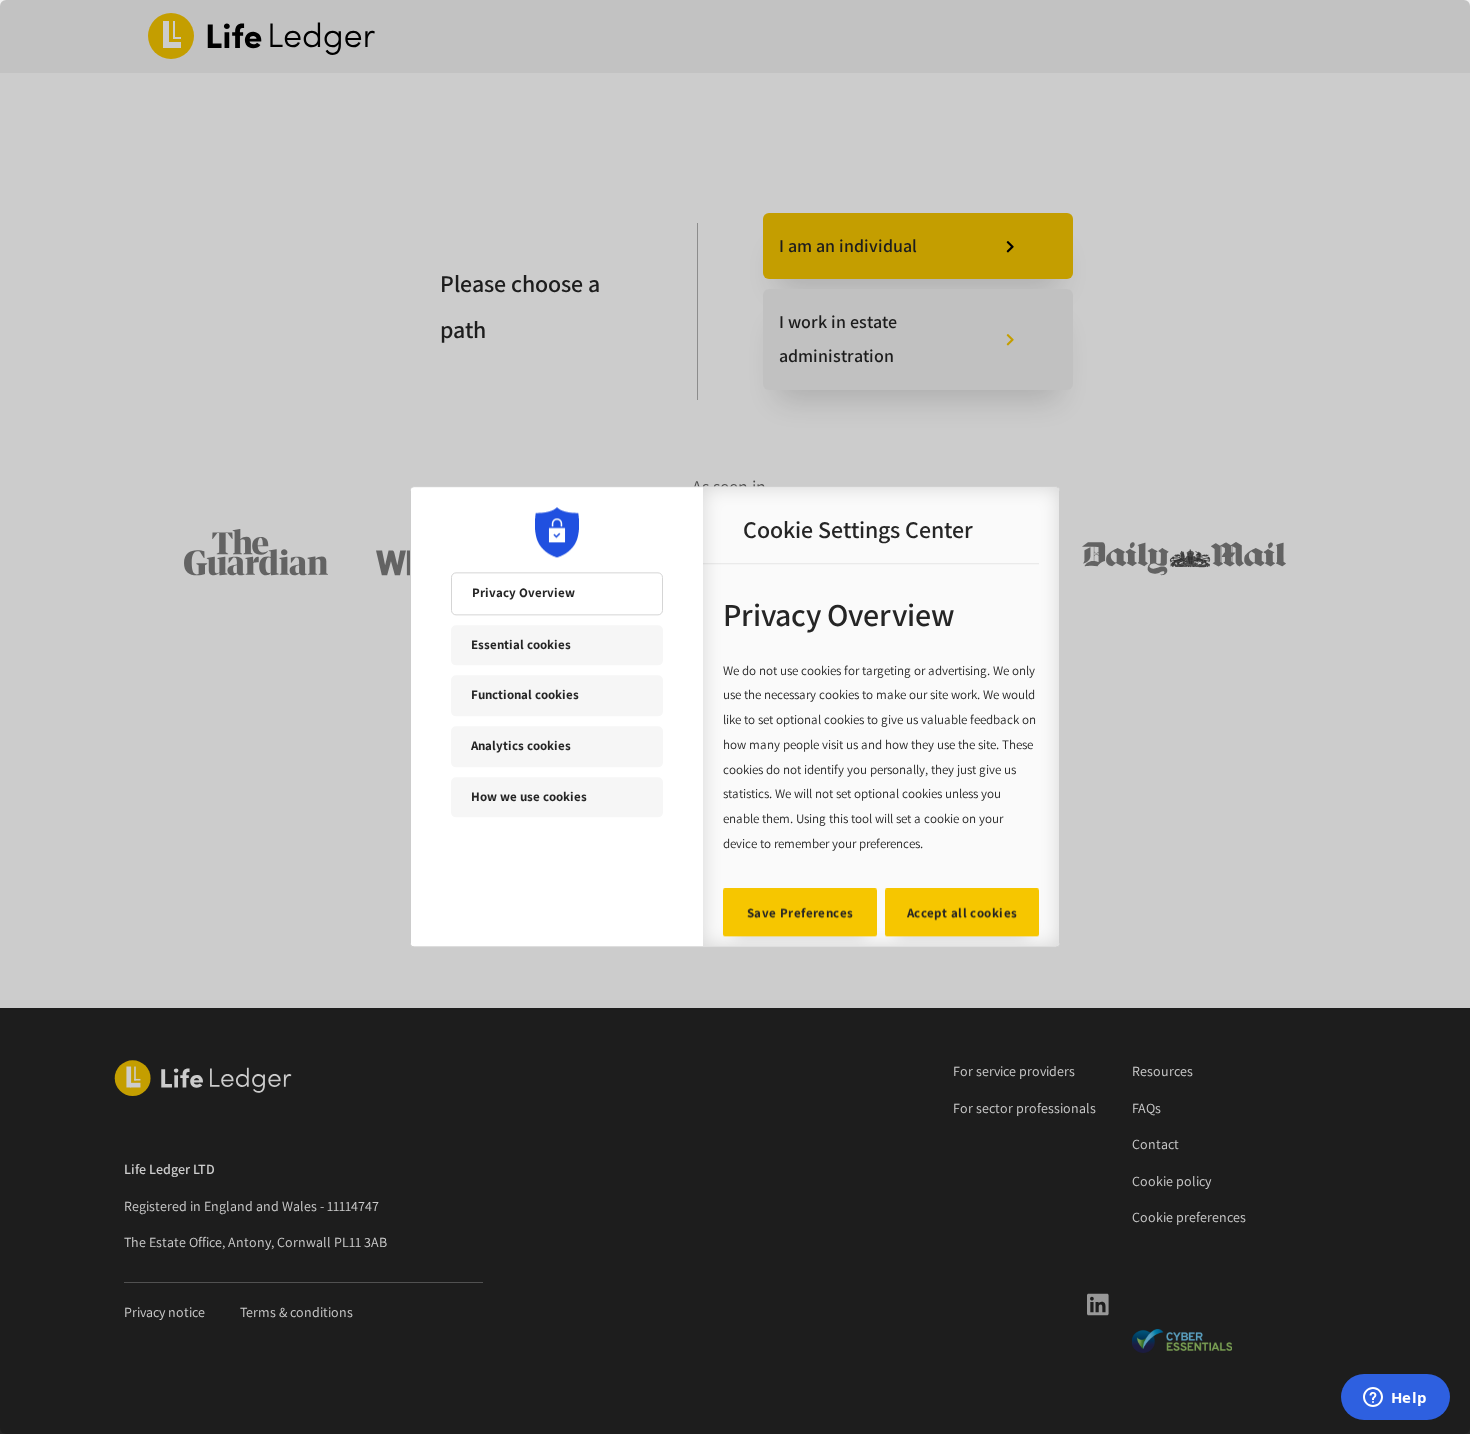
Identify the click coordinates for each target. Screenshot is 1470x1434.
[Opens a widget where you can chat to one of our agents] (1395, 1399)
